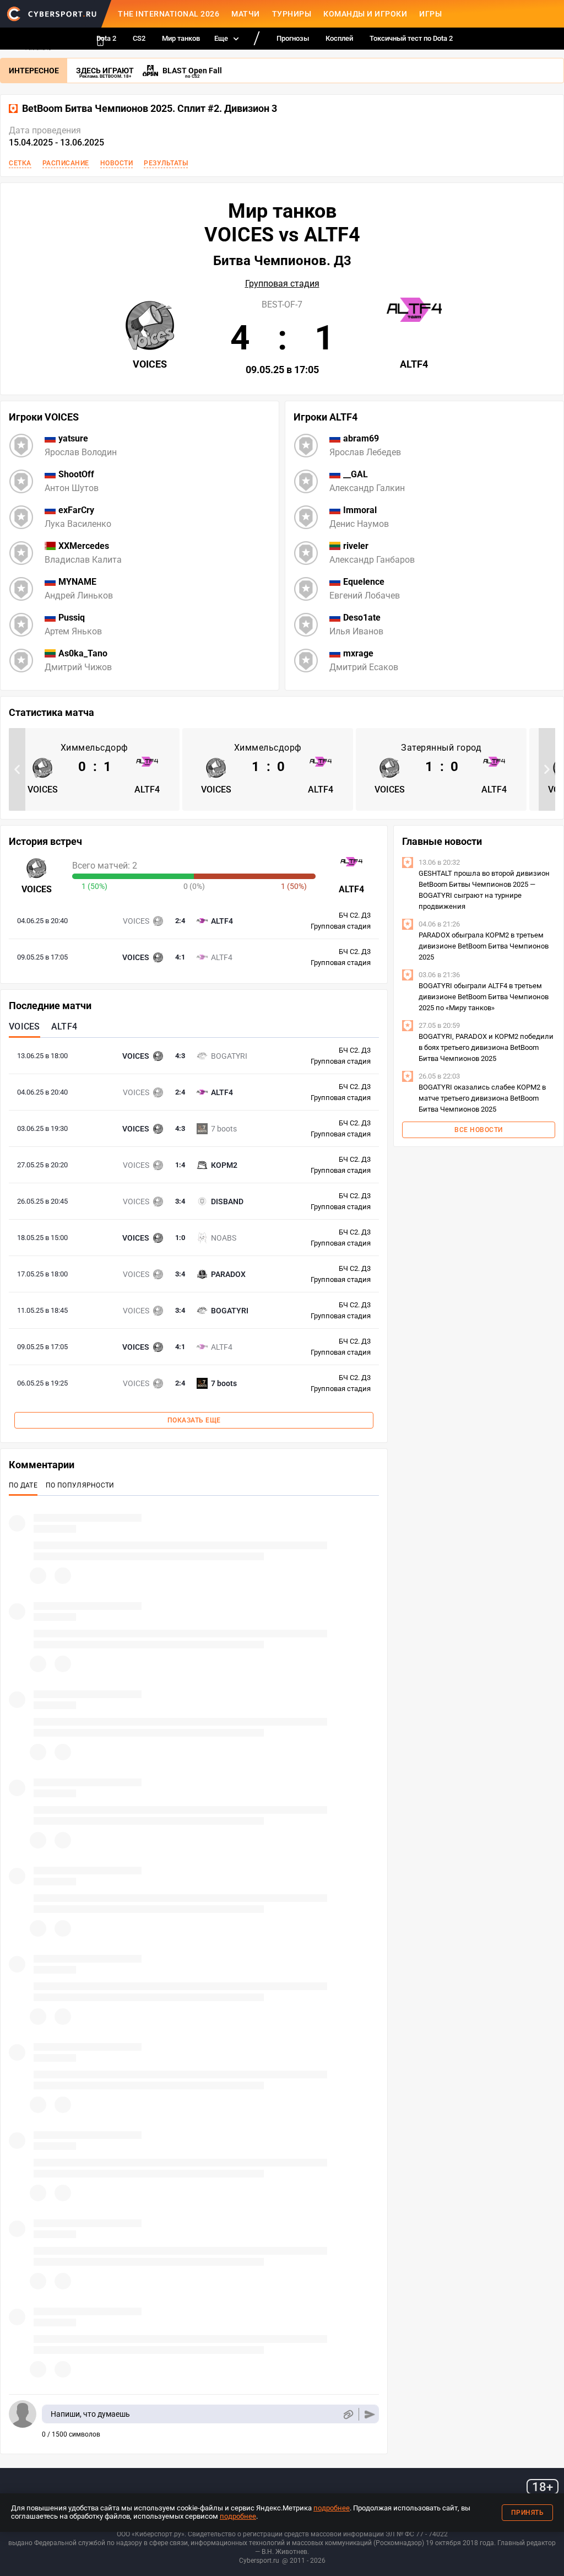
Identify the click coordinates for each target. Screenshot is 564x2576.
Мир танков (181, 38)
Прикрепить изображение (348, 2414)
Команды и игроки (365, 14)
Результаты (166, 163)
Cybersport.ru (259, 2561)
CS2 (139, 38)
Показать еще (194, 1420)
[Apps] (100, 41)
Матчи (246, 14)
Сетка (20, 163)
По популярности (80, 1485)
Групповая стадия (282, 284)
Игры (430, 14)
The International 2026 (169, 14)
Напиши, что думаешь (90, 2414)
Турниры (292, 14)
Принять (528, 2513)
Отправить (370, 2414)
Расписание (66, 163)
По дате (23, 1485)
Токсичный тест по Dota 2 (411, 38)
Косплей (339, 38)
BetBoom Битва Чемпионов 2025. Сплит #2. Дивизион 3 (150, 109)
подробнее (332, 2508)
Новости (117, 163)
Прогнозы (293, 38)
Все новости (479, 1130)
